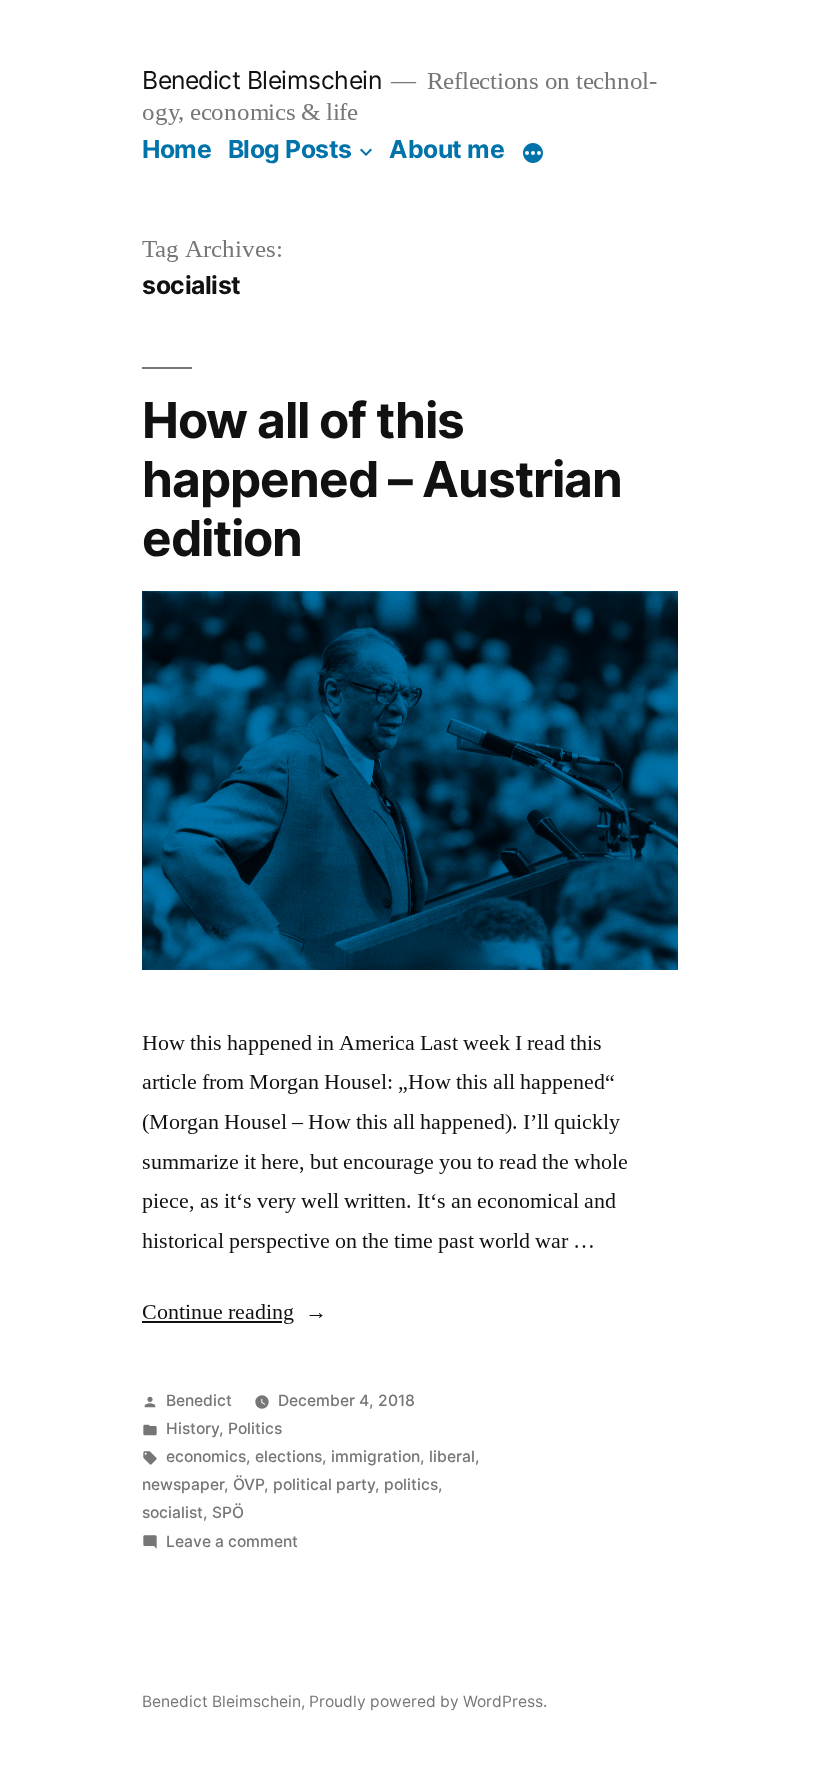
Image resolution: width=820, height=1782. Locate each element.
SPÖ (228, 1512)
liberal (452, 1456)
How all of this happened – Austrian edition (382, 479)
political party (324, 1484)
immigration (375, 1456)
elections (288, 1456)
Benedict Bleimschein (261, 80)
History (192, 1428)
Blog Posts (290, 149)
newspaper (183, 1484)
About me (446, 149)
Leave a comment (232, 1541)
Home (176, 149)
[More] (533, 153)
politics (411, 1484)
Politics (255, 1428)
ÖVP (248, 1484)
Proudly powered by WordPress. (428, 1701)
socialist (172, 1512)
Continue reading (234, 1312)
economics (206, 1456)
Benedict (199, 1400)
